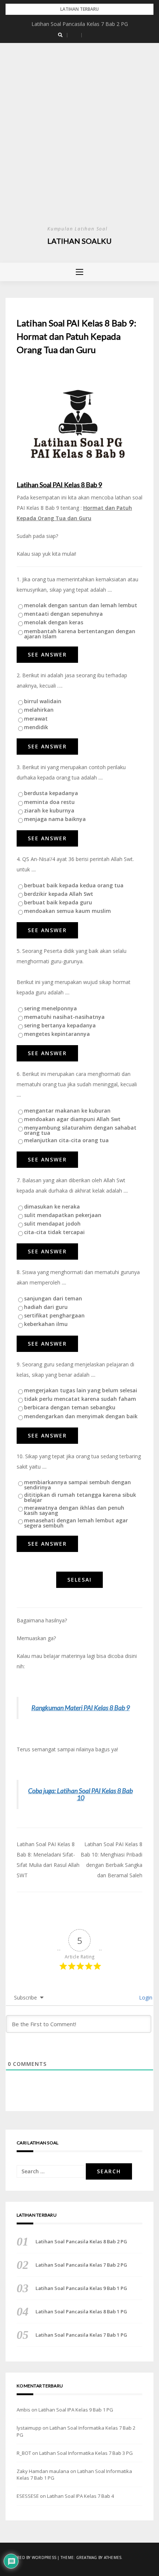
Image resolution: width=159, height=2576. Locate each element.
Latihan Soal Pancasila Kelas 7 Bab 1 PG (81, 2335)
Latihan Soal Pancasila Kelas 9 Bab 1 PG (81, 2288)
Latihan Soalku (79, 241)
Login (145, 1997)
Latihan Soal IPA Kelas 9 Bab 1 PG (76, 2410)
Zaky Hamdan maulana (43, 2471)
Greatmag (87, 2557)
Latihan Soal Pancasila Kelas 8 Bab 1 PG (81, 2311)
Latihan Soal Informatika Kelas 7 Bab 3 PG (86, 2453)
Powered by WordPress (31, 2557)
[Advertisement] (79, 141)
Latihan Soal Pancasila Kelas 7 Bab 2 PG (80, 24)
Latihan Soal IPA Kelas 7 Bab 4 (80, 2496)
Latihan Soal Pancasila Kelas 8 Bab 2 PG (81, 2241)
